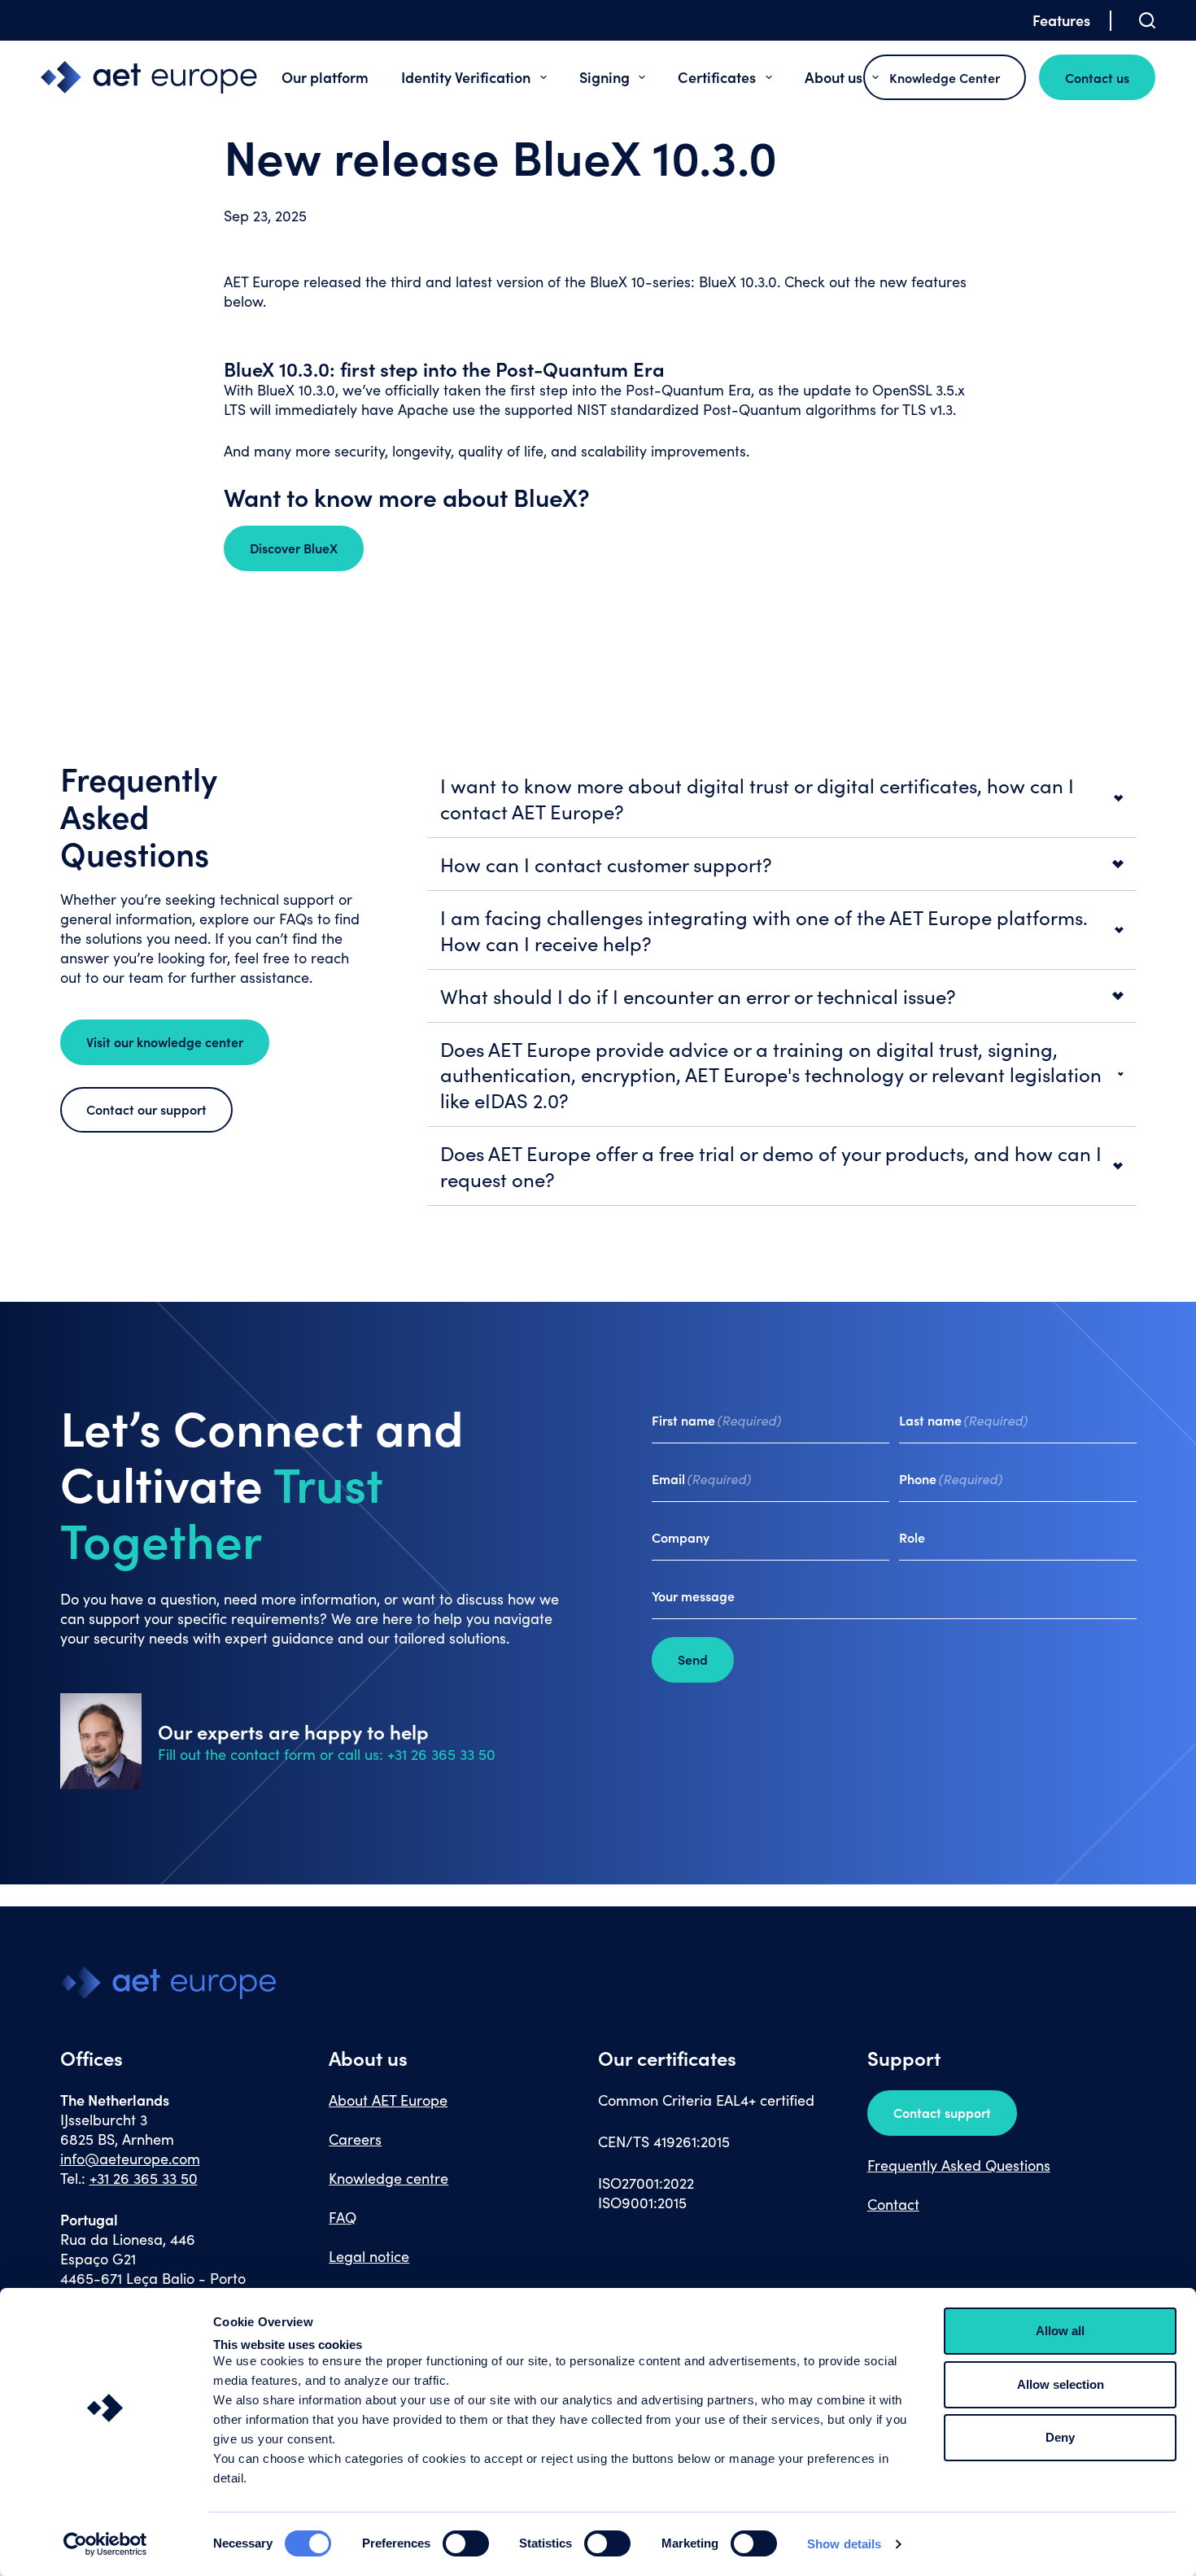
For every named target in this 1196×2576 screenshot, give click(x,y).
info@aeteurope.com (130, 2159)
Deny (1060, 2437)
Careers (355, 2139)
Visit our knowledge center (165, 1041)
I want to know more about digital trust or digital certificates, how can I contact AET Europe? (757, 798)
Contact (893, 2204)
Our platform (325, 77)
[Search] (1147, 20)
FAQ (343, 2217)
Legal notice (369, 2256)
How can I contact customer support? (606, 864)
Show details (844, 2544)
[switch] (466, 2543)
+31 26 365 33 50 (144, 2178)
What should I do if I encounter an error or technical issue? (698, 996)
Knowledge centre (388, 2178)
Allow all (1060, 2331)
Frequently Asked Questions (959, 2165)
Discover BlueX (294, 548)
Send (693, 1659)
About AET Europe (388, 2100)
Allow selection (1061, 2384)
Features (1061, 20)
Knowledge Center (945, 77)
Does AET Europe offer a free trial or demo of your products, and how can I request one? (771, 1166)
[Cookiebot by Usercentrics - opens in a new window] (105, 2544)
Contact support (942, 2112)
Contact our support (146, 1109)
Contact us (1097, 77)
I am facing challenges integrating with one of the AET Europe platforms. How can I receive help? (764, 930)
